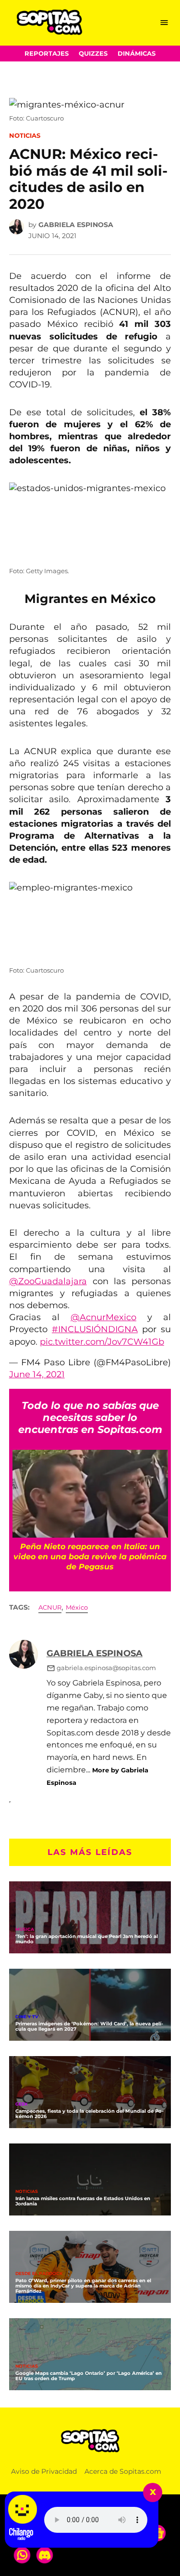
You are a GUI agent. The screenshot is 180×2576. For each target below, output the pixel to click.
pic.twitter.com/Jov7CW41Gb (102, 1342)
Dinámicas (137, 54)
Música (25, 1930)
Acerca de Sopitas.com (123, 2471)
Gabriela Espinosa (76, 225)
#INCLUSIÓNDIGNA (95, 1329)
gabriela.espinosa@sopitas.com (106, 1668)
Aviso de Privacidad (44, 2471)
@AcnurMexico (103, 1317)
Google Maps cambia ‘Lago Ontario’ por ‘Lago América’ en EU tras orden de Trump (89, 2376)
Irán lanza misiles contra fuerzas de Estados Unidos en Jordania (83, 2201)
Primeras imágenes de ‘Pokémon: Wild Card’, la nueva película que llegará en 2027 (89, 2026)
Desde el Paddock (39, 2274)
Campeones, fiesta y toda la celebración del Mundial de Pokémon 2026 (90, 2114)
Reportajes (47, 54)
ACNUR (50, 1607)
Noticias (25, 136)
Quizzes (93, 54)
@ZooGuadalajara (48, 1281)
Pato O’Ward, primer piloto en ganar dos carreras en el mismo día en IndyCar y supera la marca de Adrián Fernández (83, 2286)
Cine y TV (27, 2017)
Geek (22, 2104)
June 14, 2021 (37, 1374)
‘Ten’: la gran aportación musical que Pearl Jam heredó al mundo (87, 1939)
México (77, 1607)
